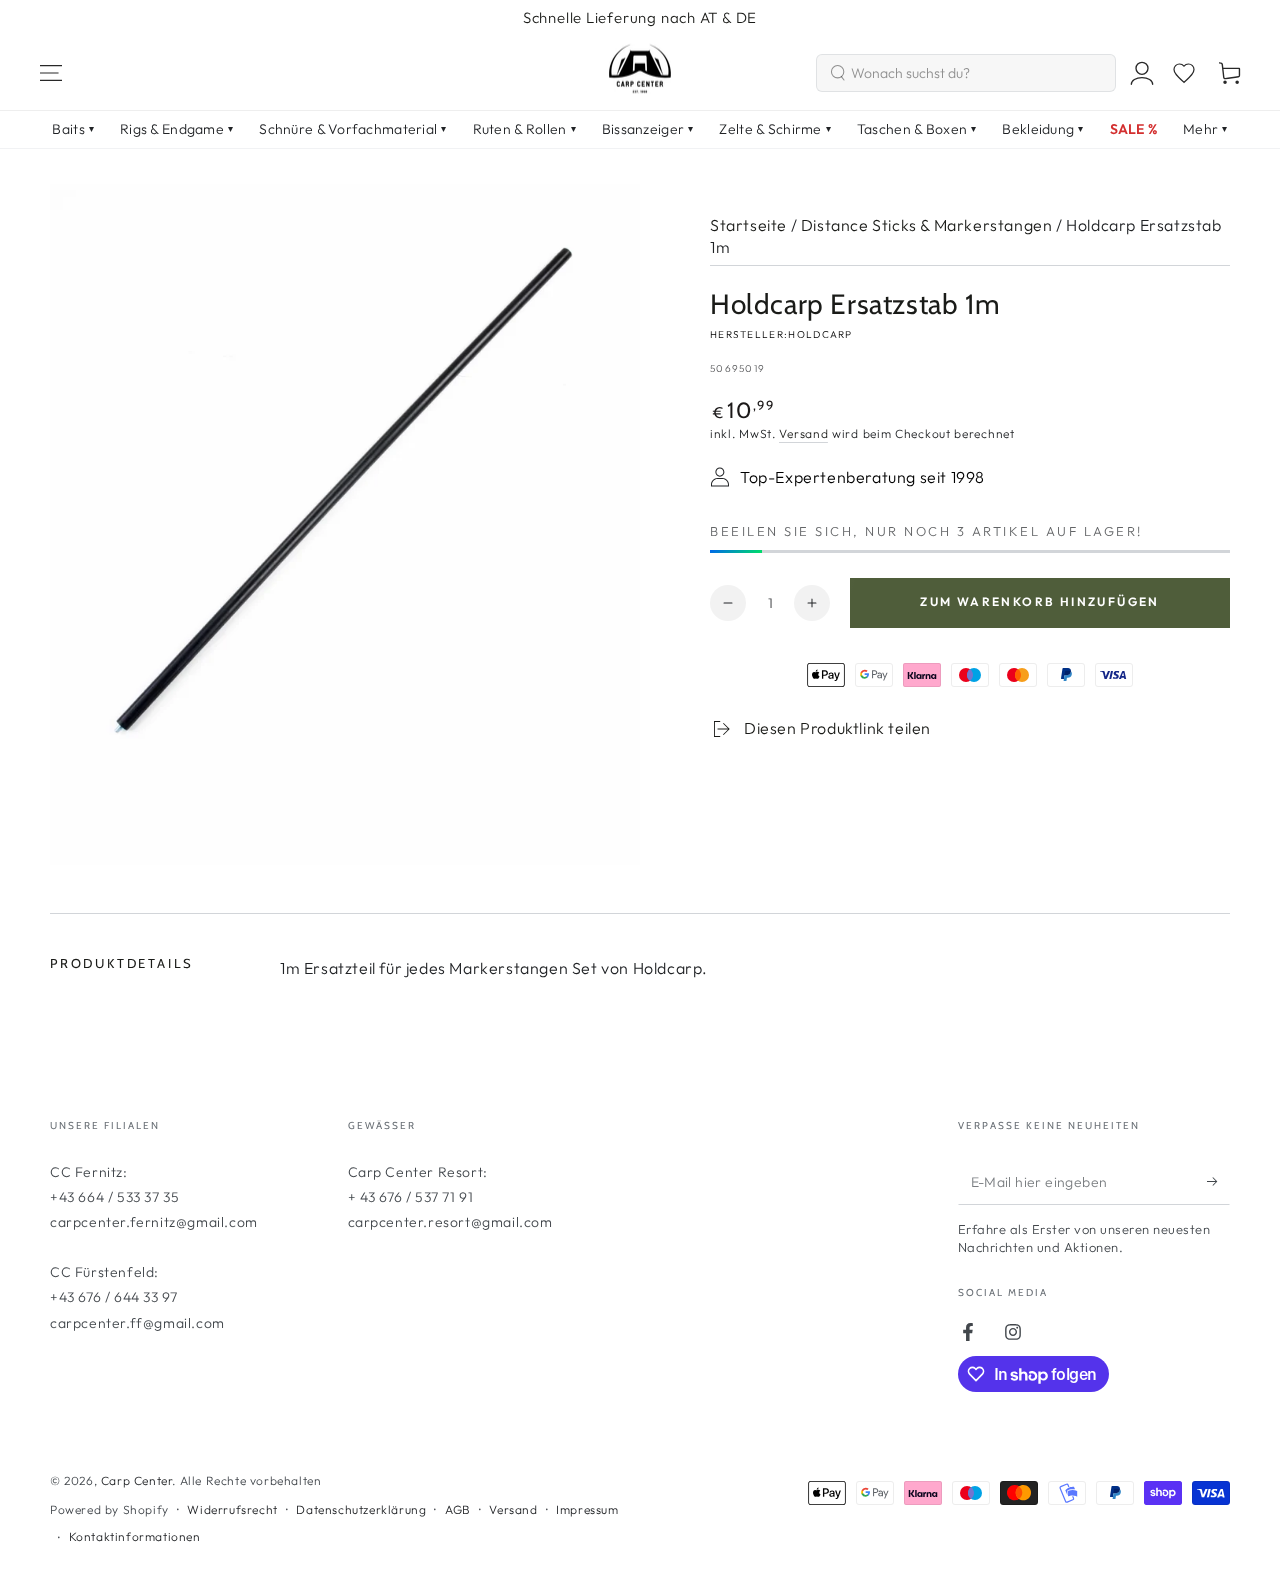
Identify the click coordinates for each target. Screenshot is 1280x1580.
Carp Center (137, 1480)
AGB (458, 1509)
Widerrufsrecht (232, 1509)
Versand (803, 433)
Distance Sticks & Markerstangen (927, 225)
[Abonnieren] (1218, 1182)
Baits (73, 129)
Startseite (748, 225)
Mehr (1205, 129)
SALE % (1134, 129)
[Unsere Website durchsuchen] (838, 73)
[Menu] (51, 73)
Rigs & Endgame (176, 129)
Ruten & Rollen (524, 129)
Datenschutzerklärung (361, 1509)
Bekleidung (1042, 129)
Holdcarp (820, 334)
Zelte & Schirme (774, 129)
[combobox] (966, 73)
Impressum (587, 1509)
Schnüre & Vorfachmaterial (352, 129)
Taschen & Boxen (916, 129)
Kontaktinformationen (135, 1536)
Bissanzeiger (648, 129)
